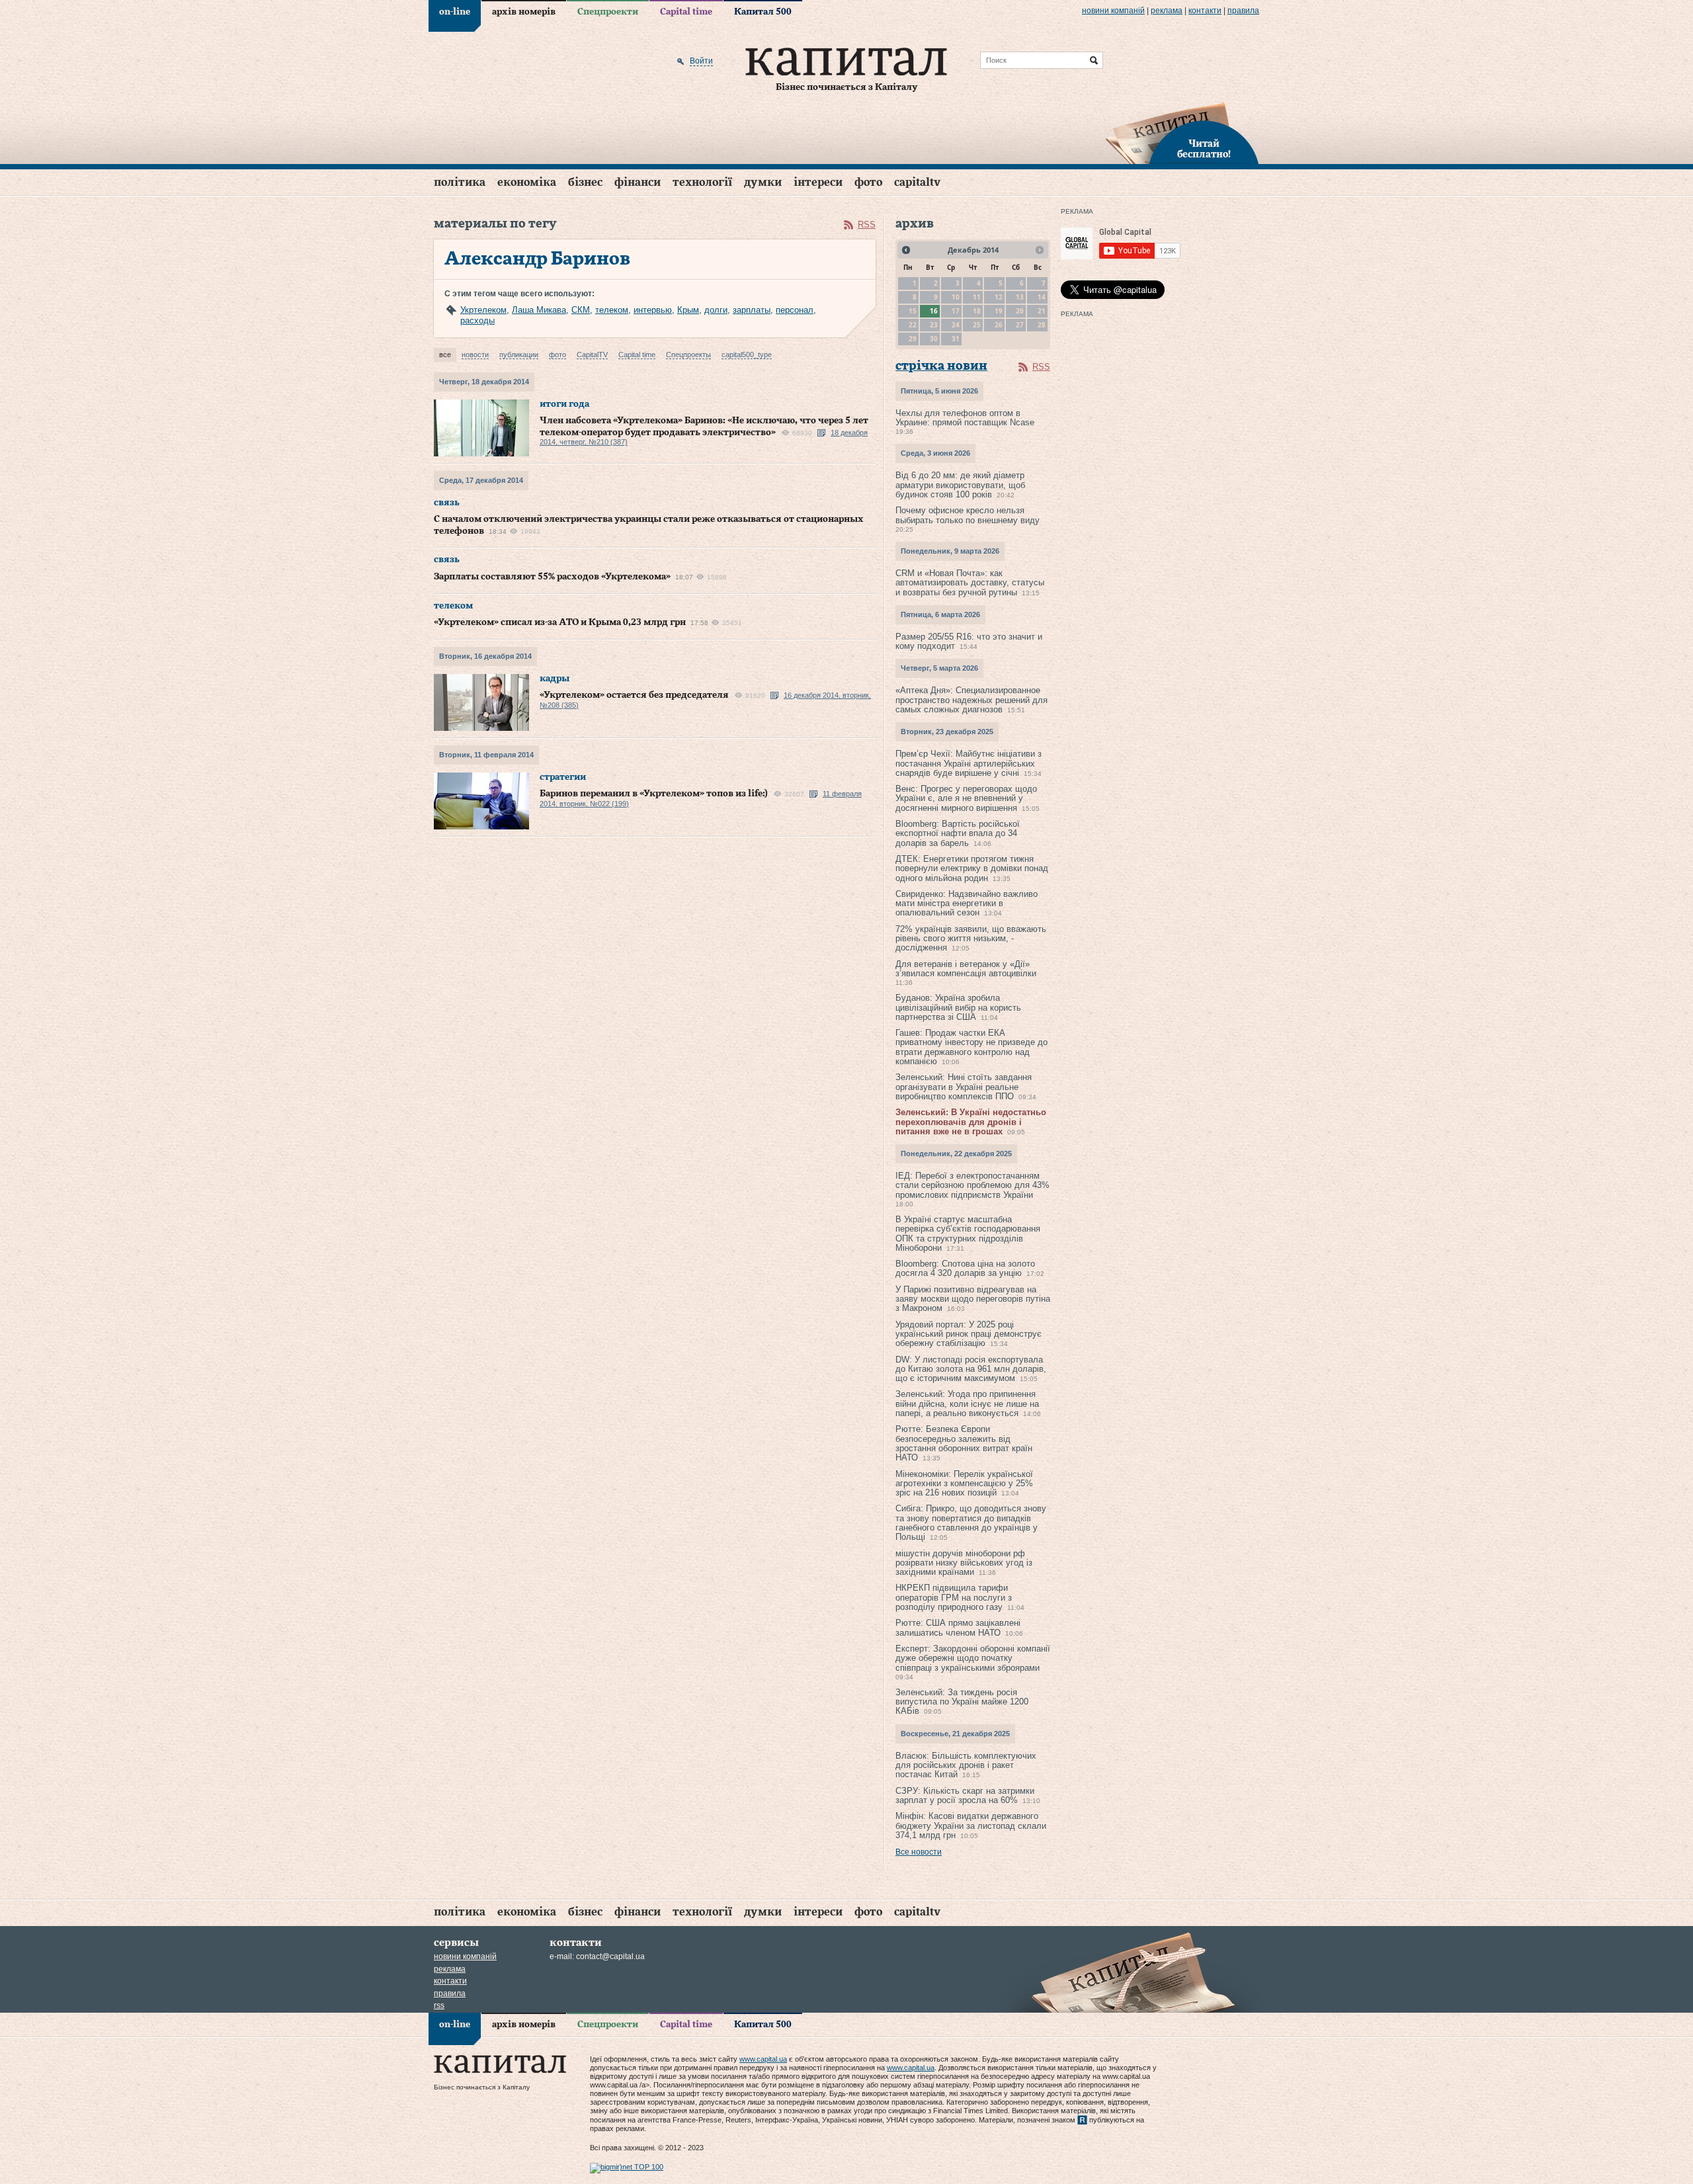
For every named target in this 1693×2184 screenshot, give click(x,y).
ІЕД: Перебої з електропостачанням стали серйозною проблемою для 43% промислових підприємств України (972, 1185)
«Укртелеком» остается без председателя (634, 695)
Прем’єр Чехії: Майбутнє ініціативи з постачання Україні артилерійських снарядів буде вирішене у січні (969, 763)
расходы (477, 320)
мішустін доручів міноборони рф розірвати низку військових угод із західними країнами (964, 1563)
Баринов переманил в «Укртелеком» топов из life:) (654, 794)
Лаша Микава (539, 310)
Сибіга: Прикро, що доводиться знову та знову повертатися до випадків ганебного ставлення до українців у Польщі (971, 1523)
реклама (1167, 11)
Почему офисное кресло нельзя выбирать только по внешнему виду (968, 515)
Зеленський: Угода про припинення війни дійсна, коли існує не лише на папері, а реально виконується (967, 1404)
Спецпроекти (608, 12)
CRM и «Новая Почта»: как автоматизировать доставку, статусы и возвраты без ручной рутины (970, 583)
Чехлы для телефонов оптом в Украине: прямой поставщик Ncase (965, 418)
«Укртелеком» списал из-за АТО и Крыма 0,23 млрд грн (560, 622)
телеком (612, 310)
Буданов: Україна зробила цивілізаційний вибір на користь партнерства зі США (958, 1007)
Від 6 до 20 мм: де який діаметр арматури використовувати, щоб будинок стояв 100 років (960, 485)
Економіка (527, 182)
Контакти (1205, 11)
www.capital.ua (763, 2059)
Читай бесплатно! (1204, 149)
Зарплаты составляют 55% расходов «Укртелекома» (552, 577)
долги (716, 310)
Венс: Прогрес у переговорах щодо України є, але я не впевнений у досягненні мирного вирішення (966, 798)
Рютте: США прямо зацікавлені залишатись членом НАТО (958, 1627)
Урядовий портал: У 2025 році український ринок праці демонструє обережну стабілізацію (969, 1334)
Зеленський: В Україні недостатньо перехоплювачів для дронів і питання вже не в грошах (971, 1122)
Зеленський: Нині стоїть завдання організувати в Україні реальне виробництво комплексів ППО (964, 1087)
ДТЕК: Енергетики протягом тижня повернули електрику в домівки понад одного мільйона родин (972, 868)
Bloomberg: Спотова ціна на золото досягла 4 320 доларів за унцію (965, 1268)
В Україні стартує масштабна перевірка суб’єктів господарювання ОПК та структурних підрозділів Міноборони (968, 1234)
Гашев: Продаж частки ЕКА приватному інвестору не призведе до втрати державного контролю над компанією (971, 1047)
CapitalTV (917, 182)
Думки (763, 182)
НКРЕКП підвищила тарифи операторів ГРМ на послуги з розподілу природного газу (954, 1597)
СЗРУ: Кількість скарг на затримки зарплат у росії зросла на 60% (965, 1795)
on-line (455, 12)
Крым (688, 310)
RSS (867, 225)
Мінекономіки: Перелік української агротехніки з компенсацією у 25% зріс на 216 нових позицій (964, 1484)
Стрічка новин (941, 366)
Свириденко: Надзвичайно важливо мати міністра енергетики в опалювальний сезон (967, 903)
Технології (702, 182)
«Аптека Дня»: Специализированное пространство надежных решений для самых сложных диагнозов (971, 700)
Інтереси (818, 182)
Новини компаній (1113, 11)
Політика (460, 182)
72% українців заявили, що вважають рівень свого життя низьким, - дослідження (971, 939)
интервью (653, 310)
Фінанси (638, 182)
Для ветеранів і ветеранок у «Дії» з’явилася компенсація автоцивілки (966, 969)
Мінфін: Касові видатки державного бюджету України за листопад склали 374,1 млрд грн (971, 1826)
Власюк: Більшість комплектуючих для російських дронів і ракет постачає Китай (966, 1765)
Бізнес (585, 182)
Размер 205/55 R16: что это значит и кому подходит (969, 641)
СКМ (581, 310)
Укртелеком (483, 310)
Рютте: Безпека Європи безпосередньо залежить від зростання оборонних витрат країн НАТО (964, 1443)
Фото (868, 182)
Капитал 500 (763, 12)
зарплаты (752, 310)
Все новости (919, 1852)
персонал (795, 310)
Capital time (686, 12)
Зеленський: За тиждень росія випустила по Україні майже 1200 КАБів (962, 1702)
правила (1243, 11)
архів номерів (524, 12)
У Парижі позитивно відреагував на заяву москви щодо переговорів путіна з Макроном (973, 1299)
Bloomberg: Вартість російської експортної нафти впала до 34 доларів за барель (958, 833)
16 (934, 311)
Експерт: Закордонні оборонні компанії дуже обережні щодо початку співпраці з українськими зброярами (973, 1658)
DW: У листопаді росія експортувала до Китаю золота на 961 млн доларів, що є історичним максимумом (971, 1369)
